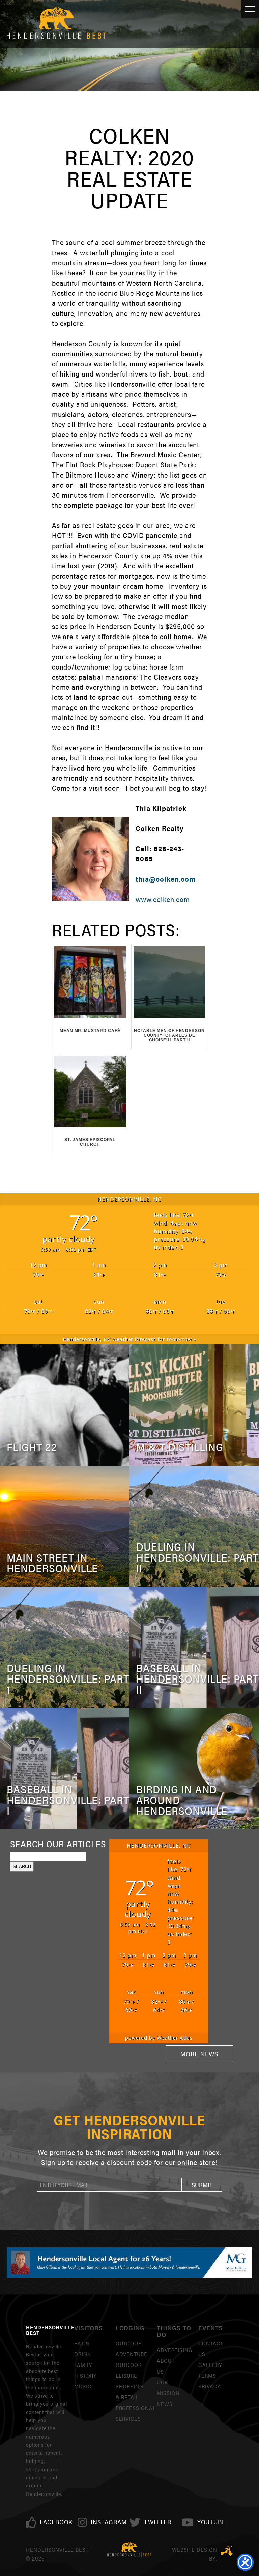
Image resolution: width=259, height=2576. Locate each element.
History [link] (85, 2375)
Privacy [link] (209, 2386)
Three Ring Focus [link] (227, 2551)
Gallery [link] (210, 2365)
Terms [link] (207, 2375)
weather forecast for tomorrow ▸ (129, 1339)
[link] (56, 2522)
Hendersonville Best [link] (56, 24)
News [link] (165, 2404)
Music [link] (83, 2386)
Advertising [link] (175, 2350)
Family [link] (83, 2365)
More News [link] (199, 2054)
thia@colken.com (165, 879)
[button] (202, 2185)
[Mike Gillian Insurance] (129, 2262)
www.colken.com (163, 899)
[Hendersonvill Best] (130, 2550)
